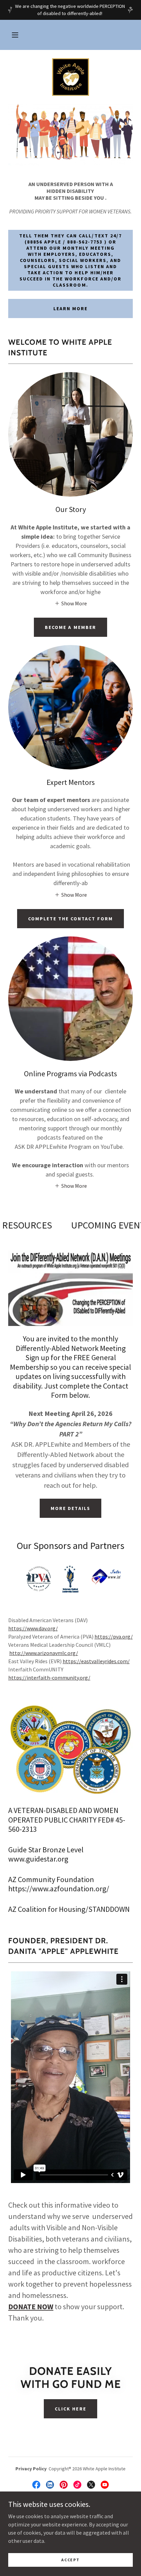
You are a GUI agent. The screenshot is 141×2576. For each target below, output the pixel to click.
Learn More (70, 308)
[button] (15, 35)
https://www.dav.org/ (33, 1628)
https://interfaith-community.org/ (49, 1678)
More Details (70, 1508)
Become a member (70, 627)
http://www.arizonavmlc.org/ (44, 1653)
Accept (70, 2560)
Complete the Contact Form (70, 919)
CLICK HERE (70, 2409)
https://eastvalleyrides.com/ (96, 1661)
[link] (70, 77)
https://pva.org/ (114, 1637)
